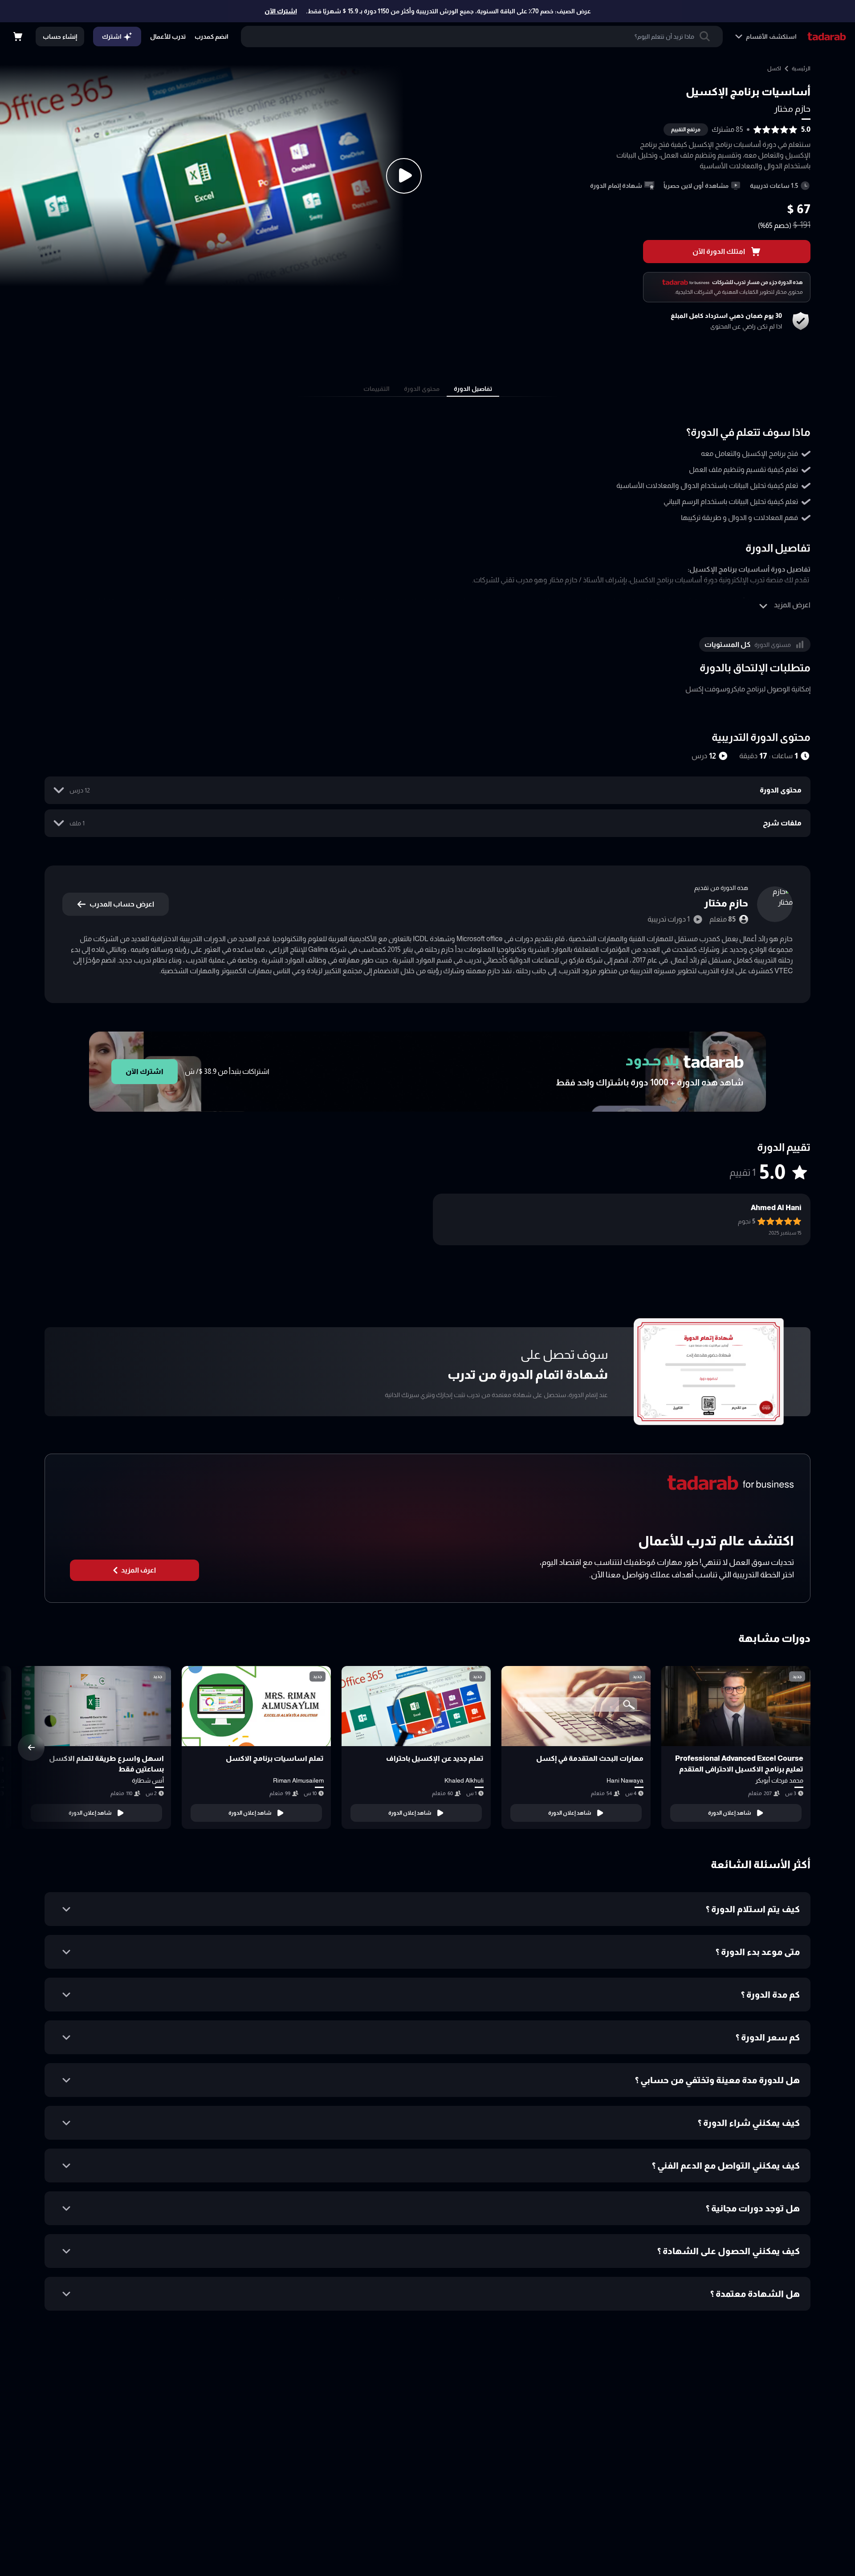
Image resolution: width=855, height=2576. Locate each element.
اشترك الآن (281, 11)
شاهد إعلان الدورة (730, 1813)
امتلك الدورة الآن (719, 251)
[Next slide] (31, 1747)
